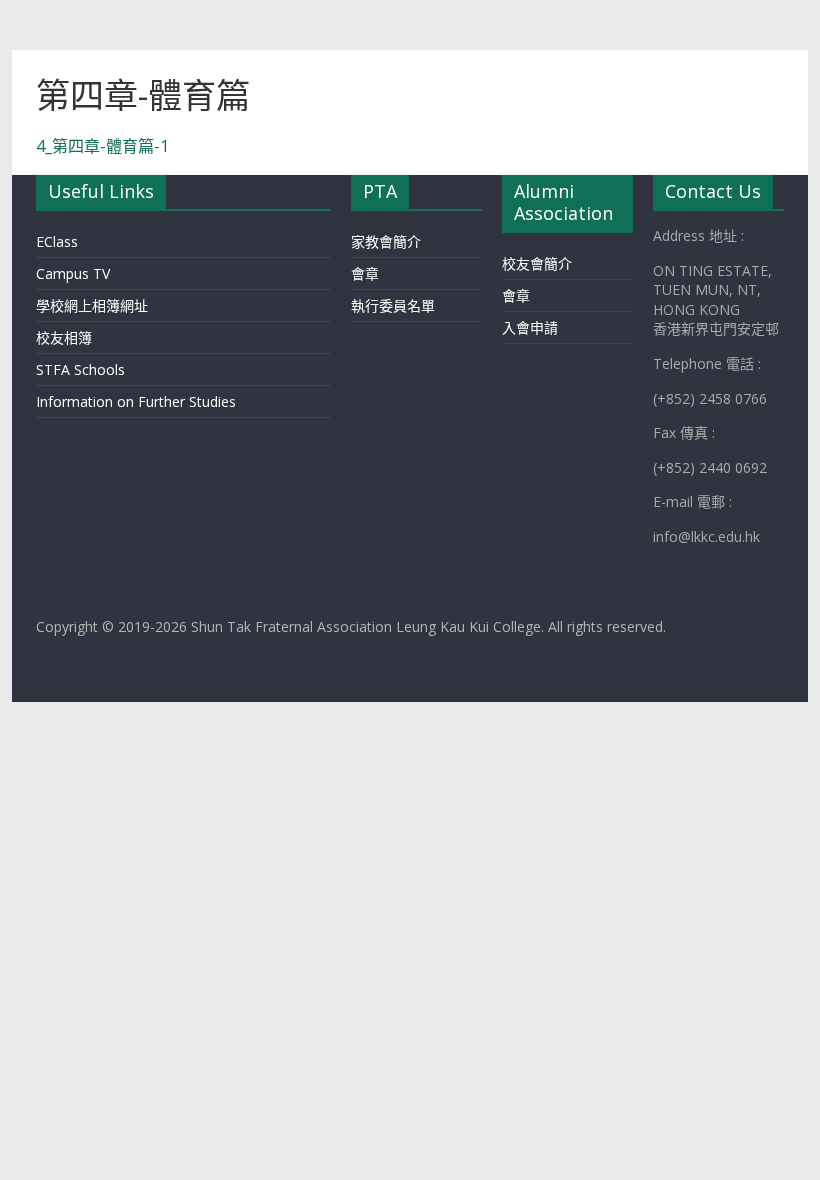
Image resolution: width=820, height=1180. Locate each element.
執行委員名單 (393, 305)
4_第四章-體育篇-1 (102, 146)
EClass (57, 241)
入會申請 (530, 327)
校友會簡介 (537, 263)
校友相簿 (64, 337)
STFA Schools (80, 369)
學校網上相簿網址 (92, 305)
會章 (365, 273)
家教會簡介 (386, 241)
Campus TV (73, 273)
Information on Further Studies (136, 401)
